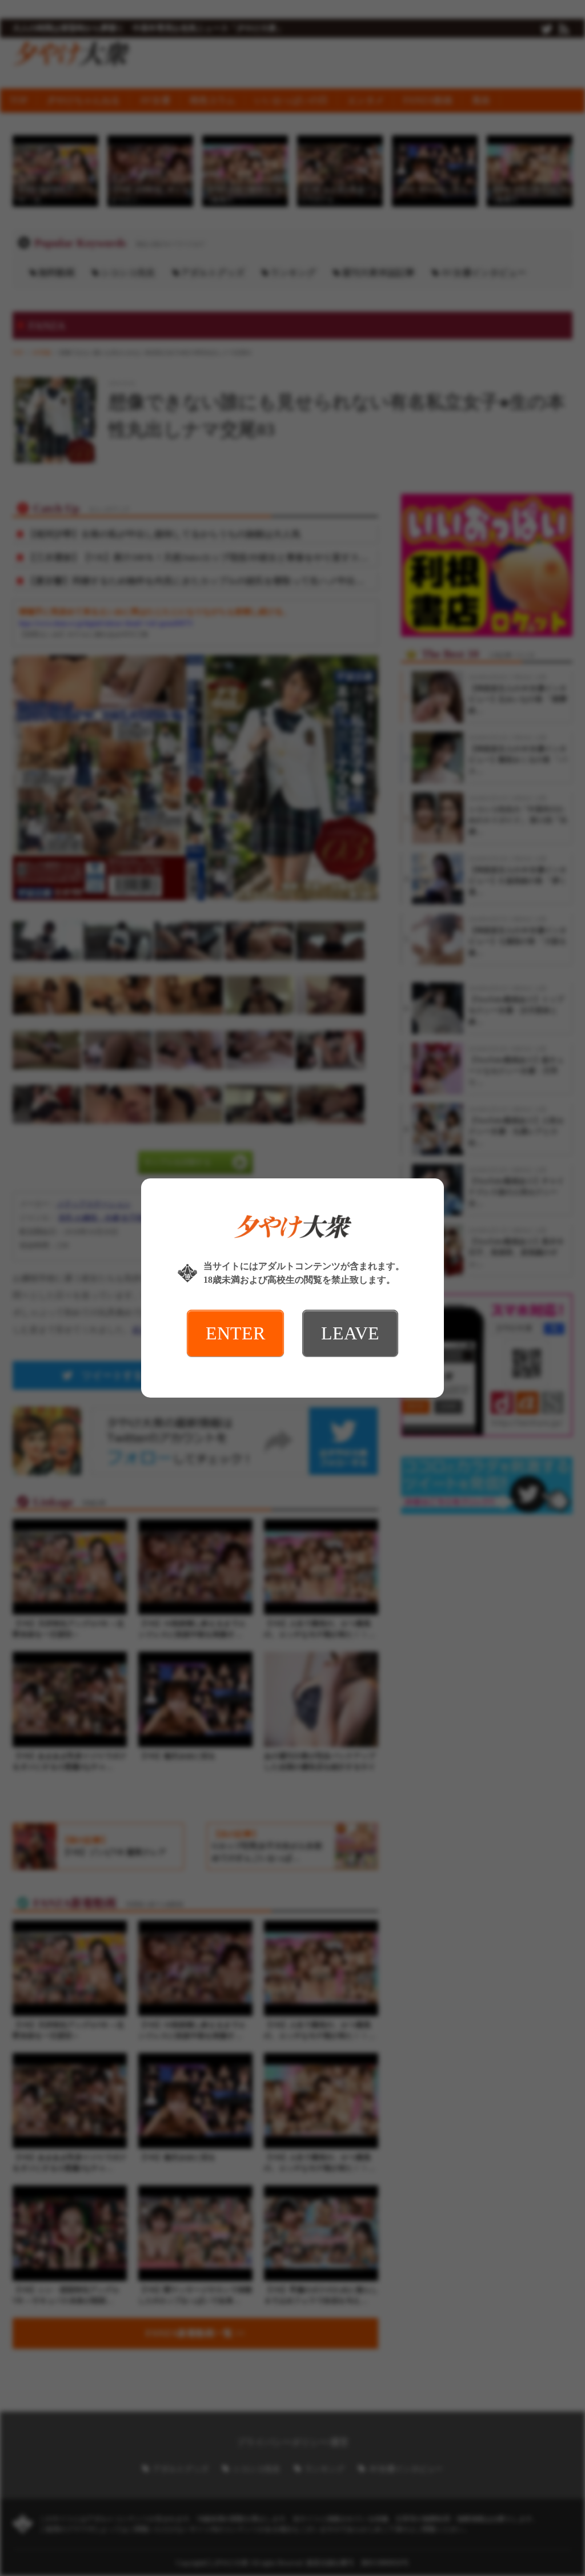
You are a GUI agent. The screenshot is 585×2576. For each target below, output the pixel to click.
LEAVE (350, 1333)
